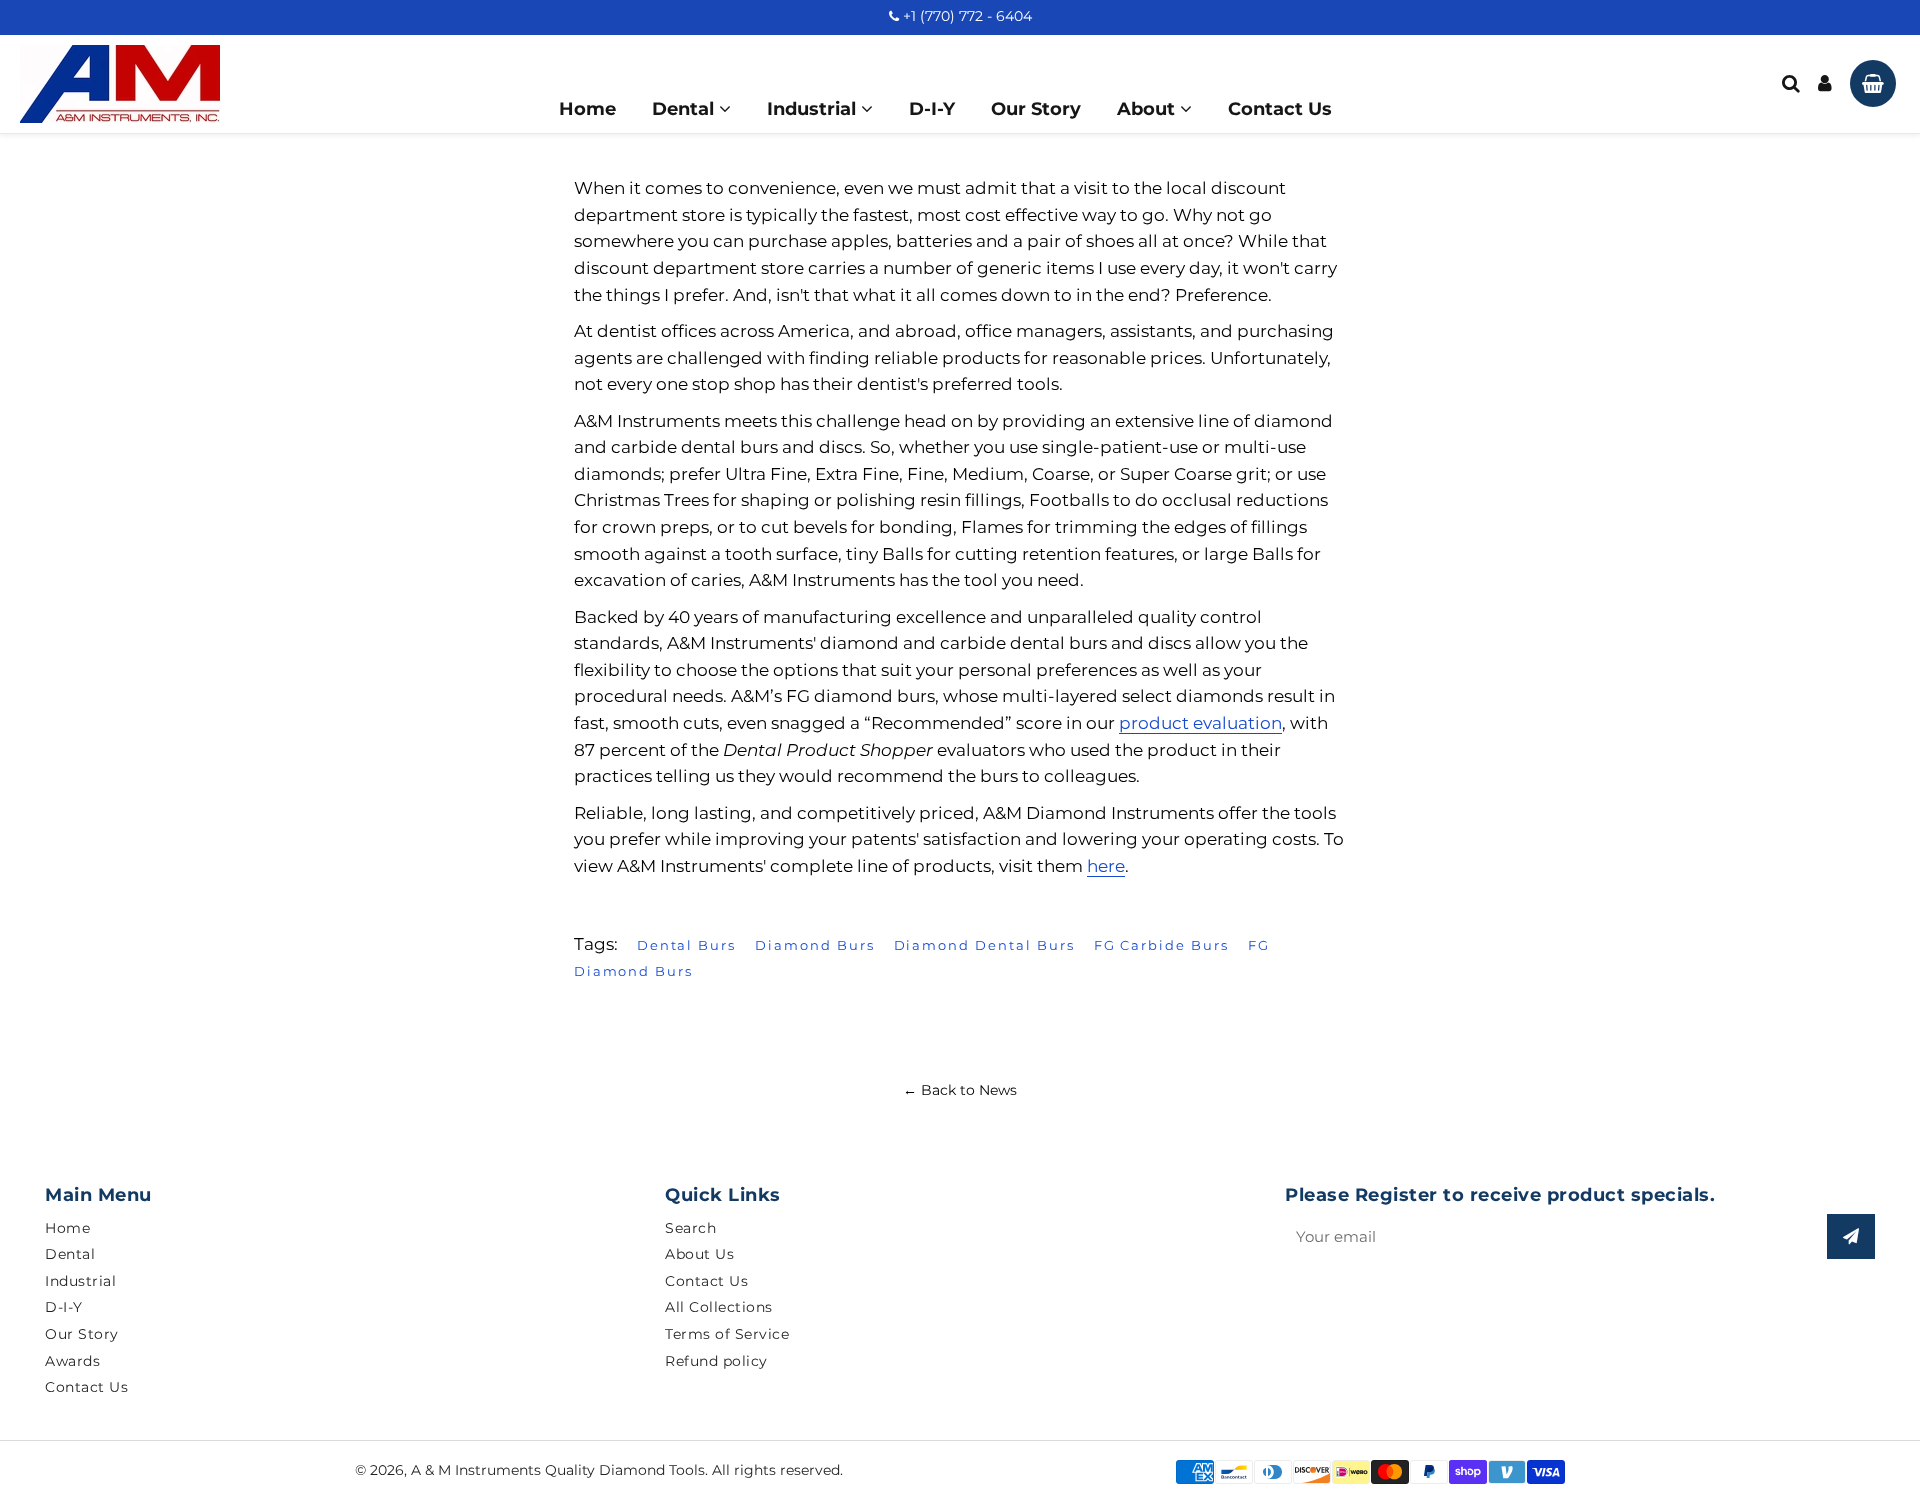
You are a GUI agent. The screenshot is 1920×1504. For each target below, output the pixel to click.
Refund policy (716, 1361)
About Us (699, 1254)
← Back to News (960, 1090)
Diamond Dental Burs (984, 945)
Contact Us (1280, 109)
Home (587, 109)
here (1106, 866)
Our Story (1036, 109)
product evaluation (1200, 723)
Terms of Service (727, 1334)
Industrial (814, 109)
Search (690, 1228)
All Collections (719, 1307)
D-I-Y (932, 109)
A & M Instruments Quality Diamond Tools (558, 1470)
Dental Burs (686, 945)
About (1148, 109)
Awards (72, 1361)
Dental (685, 109)
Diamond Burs (814, 945)
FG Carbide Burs (1161, 945)
